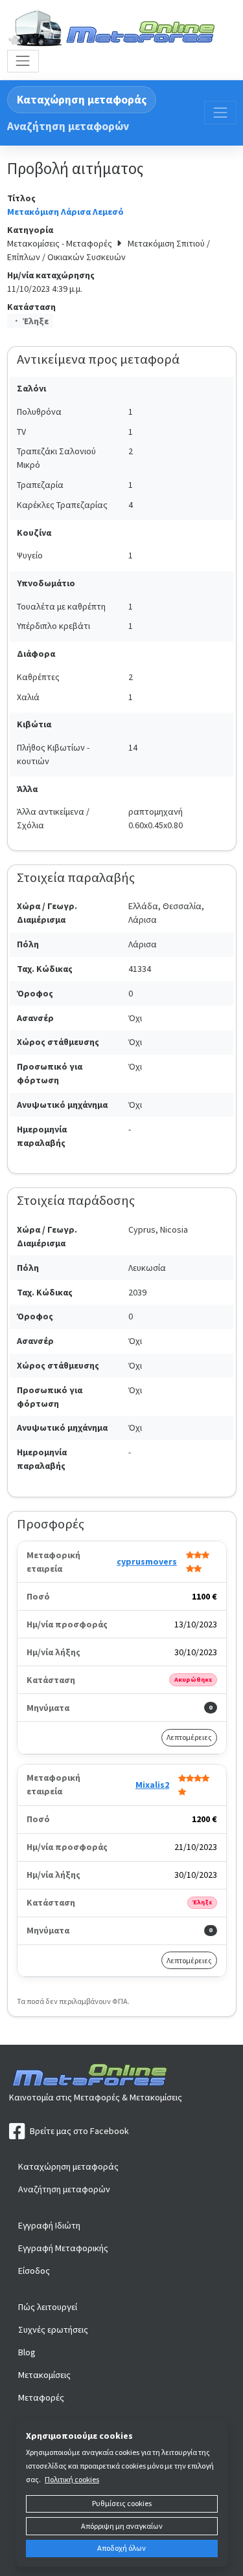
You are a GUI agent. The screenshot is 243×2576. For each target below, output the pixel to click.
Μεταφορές (41, 2397)
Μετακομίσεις (44, 2375)
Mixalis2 (152, 1785)
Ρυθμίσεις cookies (122, 2503)
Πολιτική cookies (72, 2479)
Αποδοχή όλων (121, 2548)
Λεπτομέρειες (189, 1737)
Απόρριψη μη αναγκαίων (122, 2526)
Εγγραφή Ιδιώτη (49, 2225)
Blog (27, 2352)
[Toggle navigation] (23, 61)
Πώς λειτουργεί (48, 2307)
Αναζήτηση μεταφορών (68, 126)
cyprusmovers (147, 1561)
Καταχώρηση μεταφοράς (82, 100)
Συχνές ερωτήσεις (53, 2329)
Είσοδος (34, 2271)
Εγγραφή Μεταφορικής (63, 2248)
